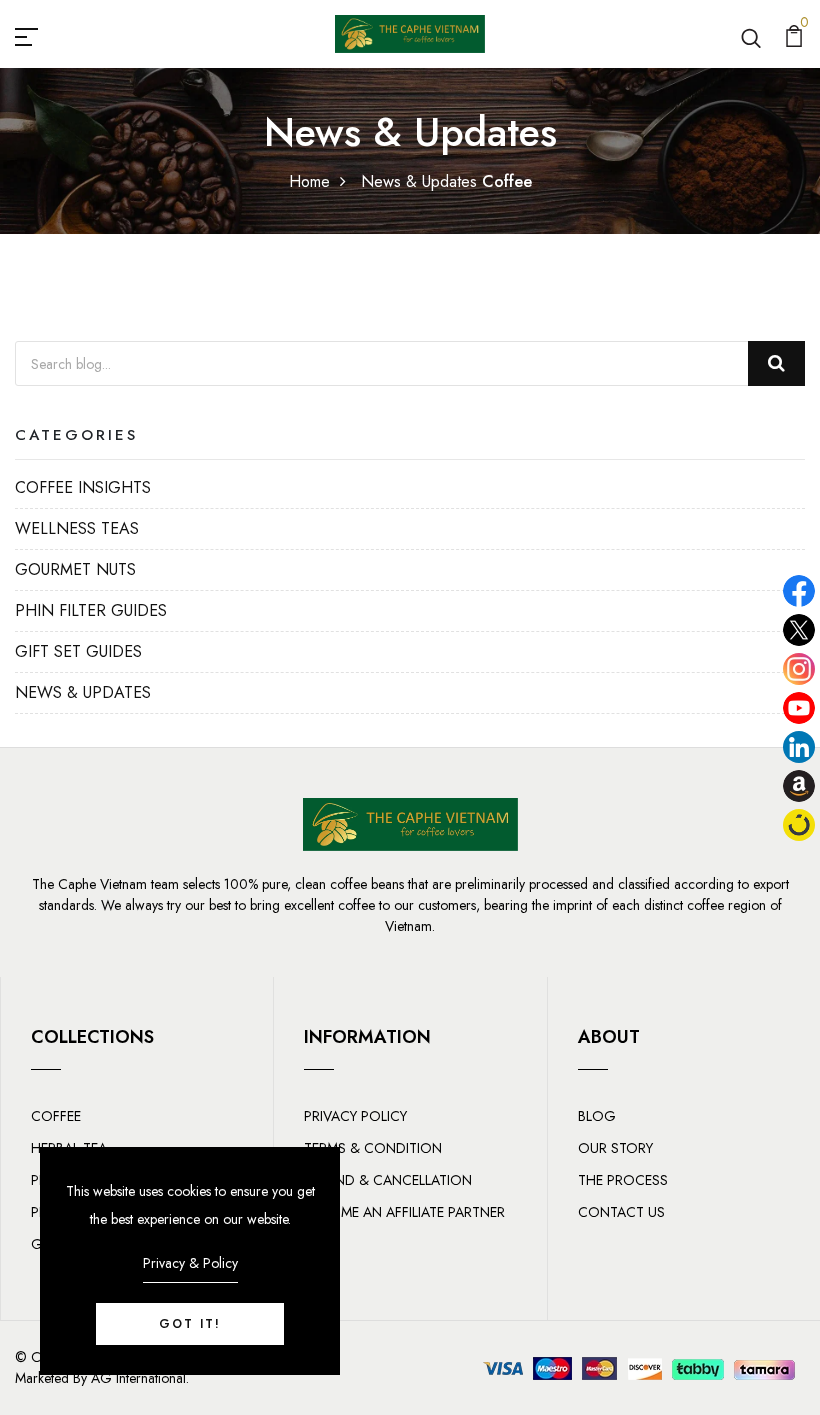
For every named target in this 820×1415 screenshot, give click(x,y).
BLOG (597, 1116)
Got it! (190, 1324)
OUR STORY (615, 1148)
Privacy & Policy (190, 1263)
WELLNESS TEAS (77, 528)
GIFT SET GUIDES (78, 651)
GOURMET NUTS (75, 569)
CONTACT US (621, 1212)
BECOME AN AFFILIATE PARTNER (404, 1212)
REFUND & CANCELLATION (388, 1180)
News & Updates (419, 181)
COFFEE (56, 1116)
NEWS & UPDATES (83, 692)
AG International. (140, 1378)
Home (309, 181)
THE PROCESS (623, 1180)
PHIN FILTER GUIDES (91, 610)
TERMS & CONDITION (373, 1148)
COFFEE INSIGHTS (83, 487)
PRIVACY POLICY (355, 1116)
